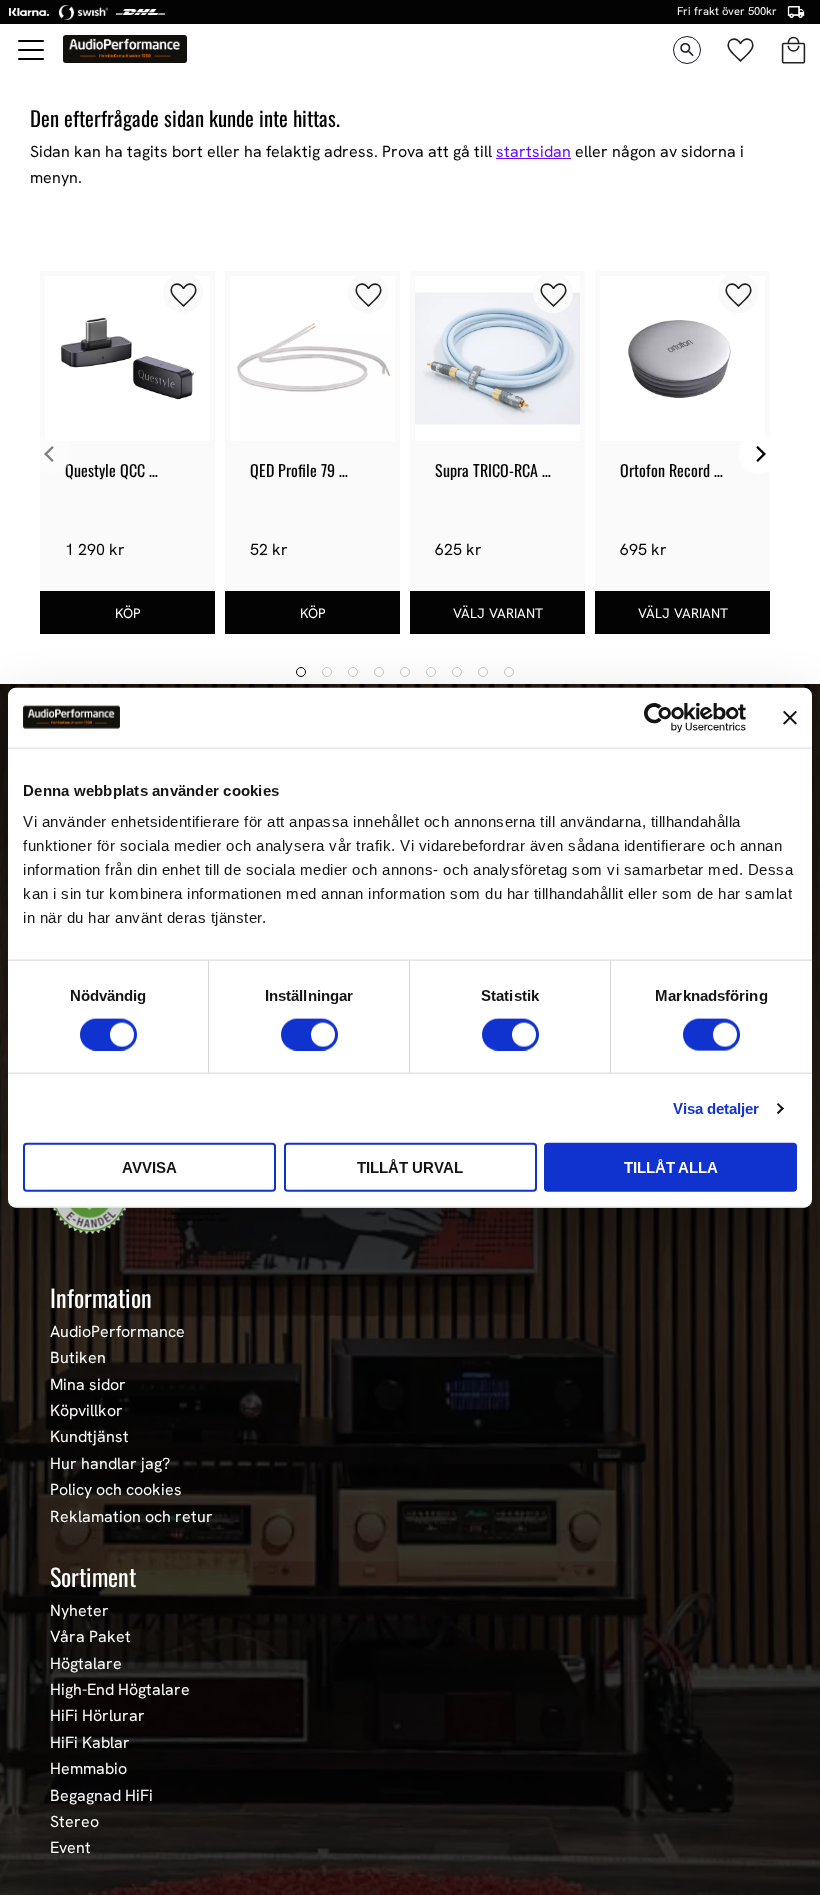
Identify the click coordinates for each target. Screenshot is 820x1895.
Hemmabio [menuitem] (88, 1769)
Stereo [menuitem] (74, 1822)
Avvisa (149, 1167)
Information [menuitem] (101, 1297)
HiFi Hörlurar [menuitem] (97, 1716)
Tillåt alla (671, 1167)
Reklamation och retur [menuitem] (131, 1517)
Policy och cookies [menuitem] (116, 1490)
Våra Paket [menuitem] (90, 1637)
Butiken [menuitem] (78, 1358)
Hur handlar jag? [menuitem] (110, 1464)
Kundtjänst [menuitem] (89, 1437)
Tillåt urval (410, 1167)
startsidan (533, 151)
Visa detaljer (716, 1107)
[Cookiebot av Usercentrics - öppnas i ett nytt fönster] (658, 717)
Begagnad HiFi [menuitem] (101, 1796)
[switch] (309, 1034)
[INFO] (497, 612)
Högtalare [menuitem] (86, 1664)
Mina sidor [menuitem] (88, 1385)
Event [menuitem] (70, 1848)
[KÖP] (127, 612)
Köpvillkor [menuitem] (86, 1411)
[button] (32, 50)
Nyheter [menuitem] (79, 1611)
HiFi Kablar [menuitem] (90, 1743)
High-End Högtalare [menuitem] (120, 1690)
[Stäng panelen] (790, 717)
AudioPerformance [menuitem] (117, 1332)
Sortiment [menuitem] (93, 1576)
